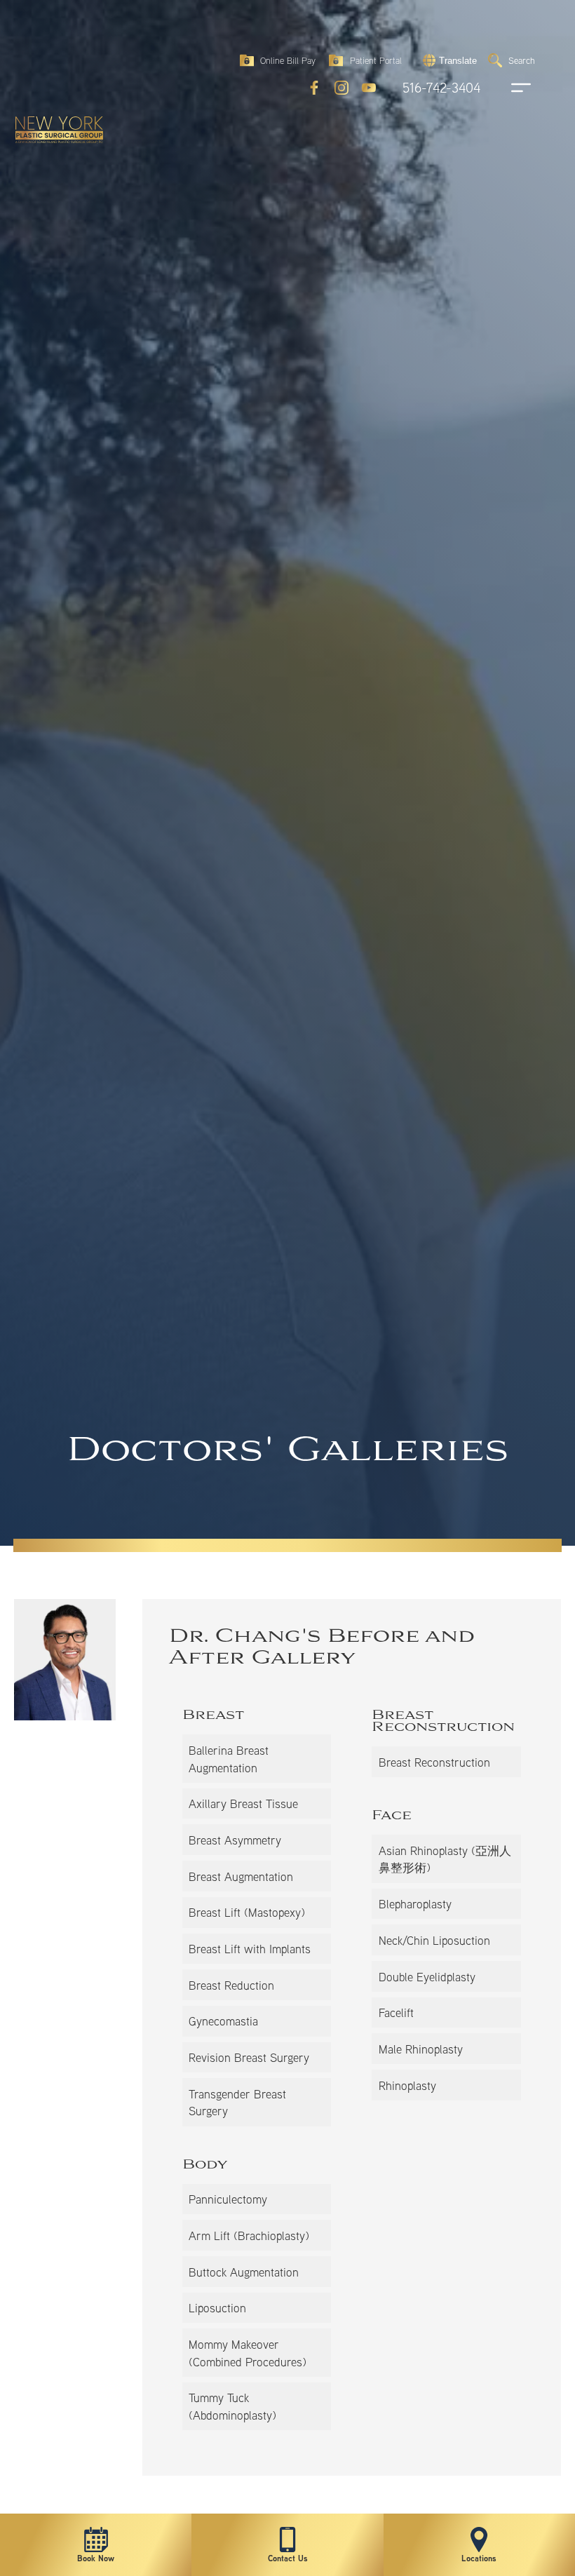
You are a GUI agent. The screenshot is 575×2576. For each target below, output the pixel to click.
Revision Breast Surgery (249, 2057)
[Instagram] (341, 88)
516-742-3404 (441, 88)
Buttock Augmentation (244, 2272)
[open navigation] (508, 88)
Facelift (396, 2012)
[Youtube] (369, 88)
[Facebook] (314, 88)
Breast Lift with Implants (250, 1949)
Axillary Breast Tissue (243, 1803)
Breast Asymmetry (235, 1840)
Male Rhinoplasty (421, 2049)
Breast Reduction (231, 1985)
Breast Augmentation (241, 1876)
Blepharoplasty (415, 1904)
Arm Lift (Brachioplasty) (249, 2236)
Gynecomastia (223, 2021)
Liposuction (217, 2308)
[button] (448, 60)
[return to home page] (53, 49)
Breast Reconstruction (434, 1762)
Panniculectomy (228, 2199)
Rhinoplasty (407, 2085)
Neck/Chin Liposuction (434, 1940)
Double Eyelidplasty (427, 1977)
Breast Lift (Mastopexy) (247, 1912)
